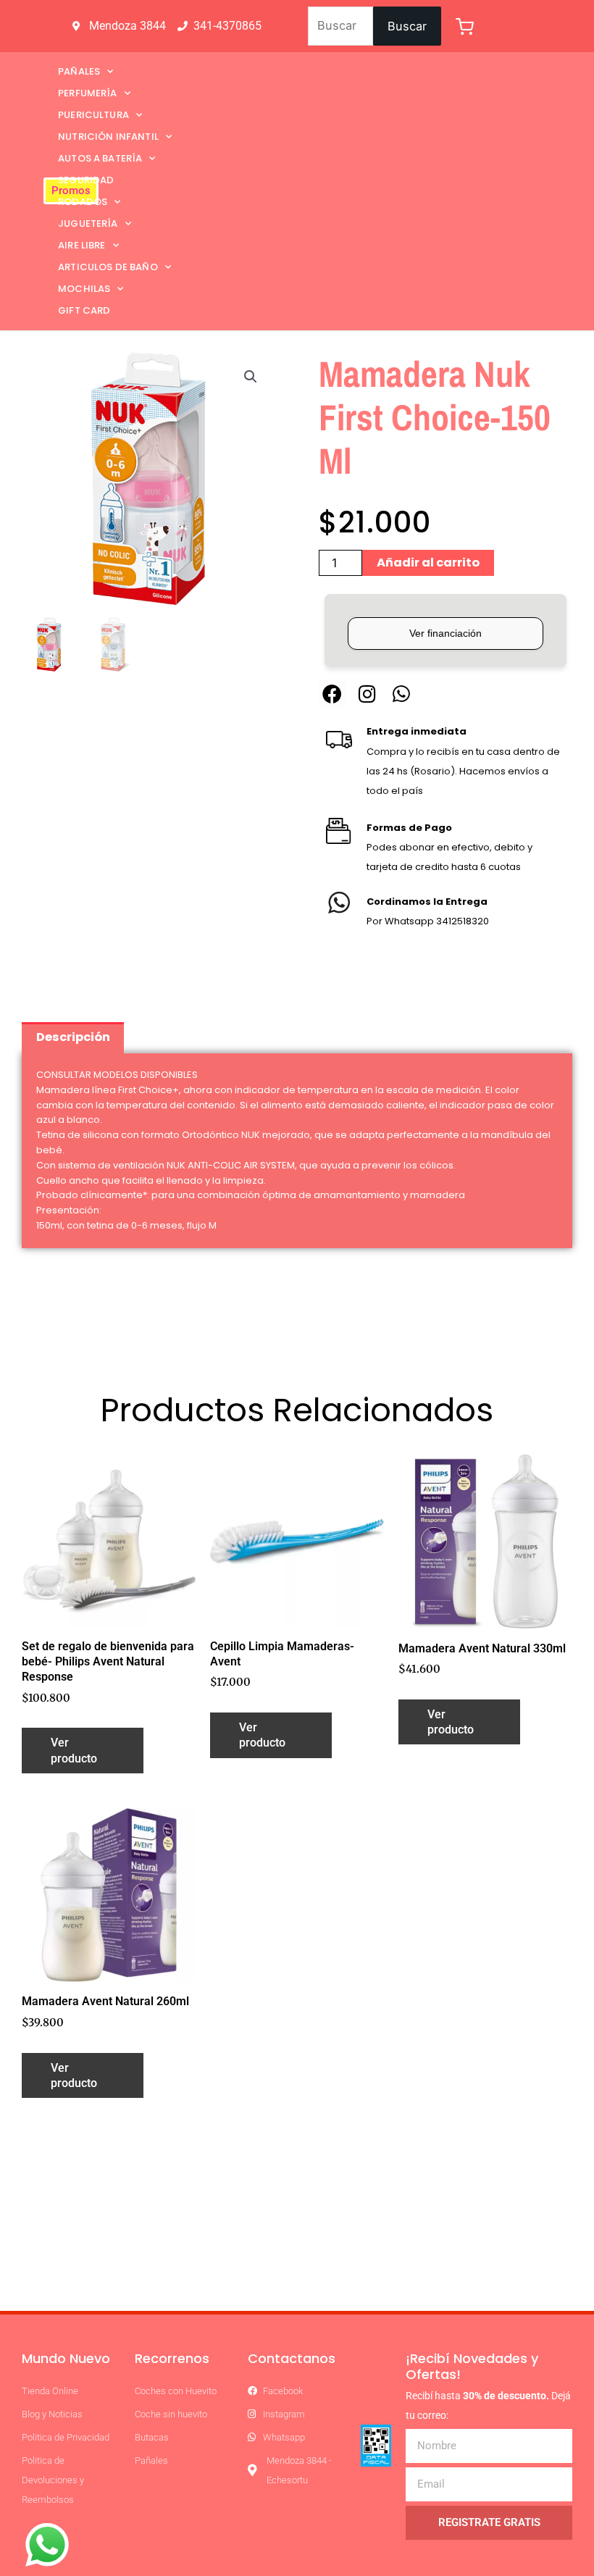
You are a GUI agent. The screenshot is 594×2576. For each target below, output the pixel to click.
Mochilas (84, 289)
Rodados (83, 202)
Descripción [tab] (73, 1037)
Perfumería (88, 93)
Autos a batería (100, 158)
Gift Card (84, 310)
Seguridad (86, 180)
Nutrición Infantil (108, 137)
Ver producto (74, 1750)
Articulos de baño (108, 267)
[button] (251, 377)
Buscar (407, 26)
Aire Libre (82, 245)
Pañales (79, 71)
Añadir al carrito (428, 563)
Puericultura (93, 115)
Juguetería (88, 223)
